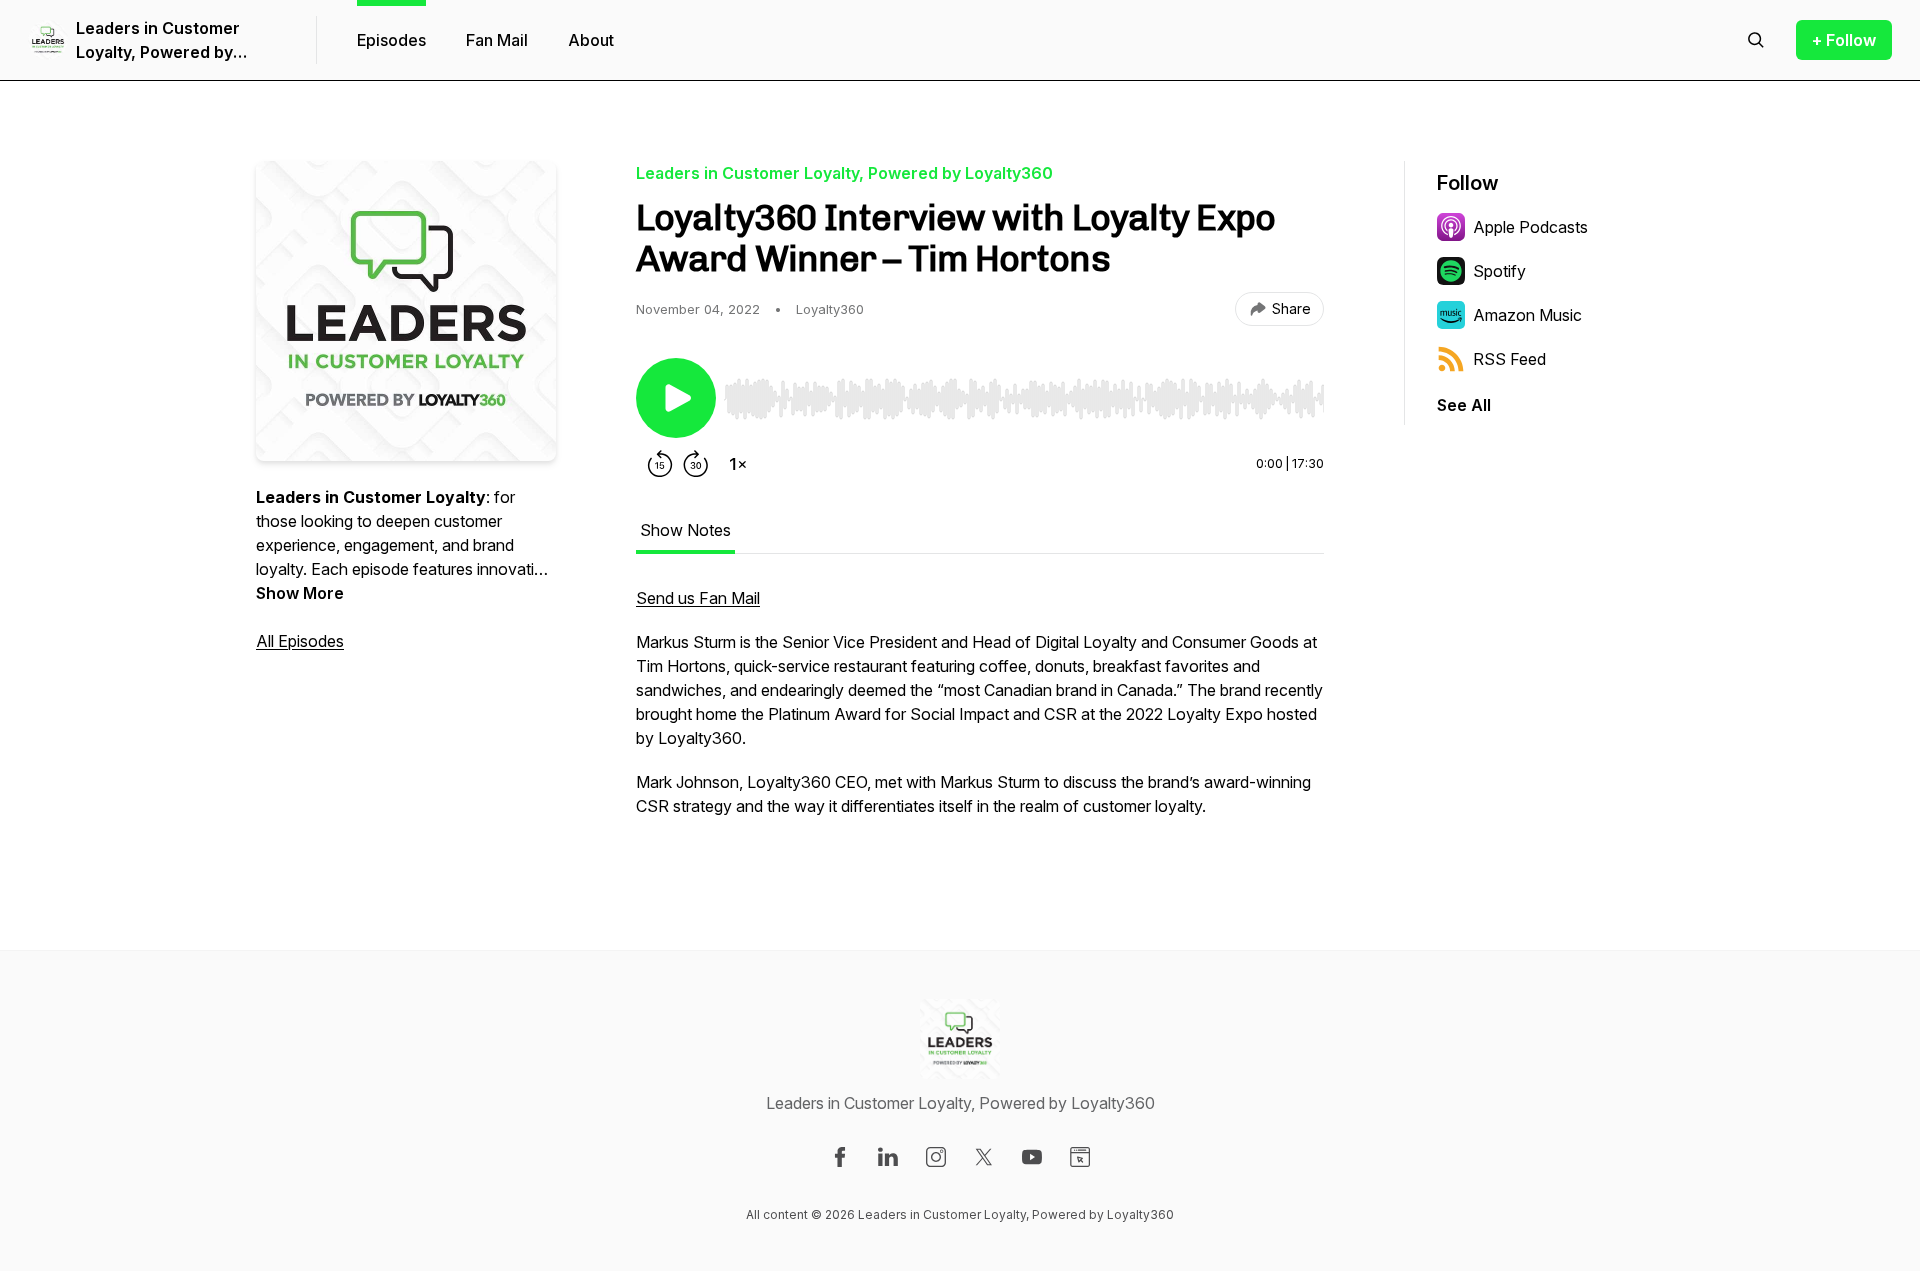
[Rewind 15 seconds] (660, 464)
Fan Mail (497, 40)
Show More (300, 593)
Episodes (391, 40)
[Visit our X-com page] (984, 1157)
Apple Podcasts (1530, 227)
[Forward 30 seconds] (696, 464)
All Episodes (300, 641)
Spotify (1499, 271)
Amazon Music (1527, 315)
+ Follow (1844, 40)
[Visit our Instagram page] (936, 1157)
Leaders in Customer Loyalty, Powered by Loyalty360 (158, 41)
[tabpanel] (980, 712)
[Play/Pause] (676, 398)
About (591, 40)
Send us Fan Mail (698, 598)
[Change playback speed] (738, 464)
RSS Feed (1509, 359)
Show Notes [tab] (685, 530)
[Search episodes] (1756, 40)
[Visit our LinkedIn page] (888, 1157)
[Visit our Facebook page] (840, 1157)
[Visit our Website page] (1080, 1157)
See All (1464, 405)
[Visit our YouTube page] (1032, 1157)
